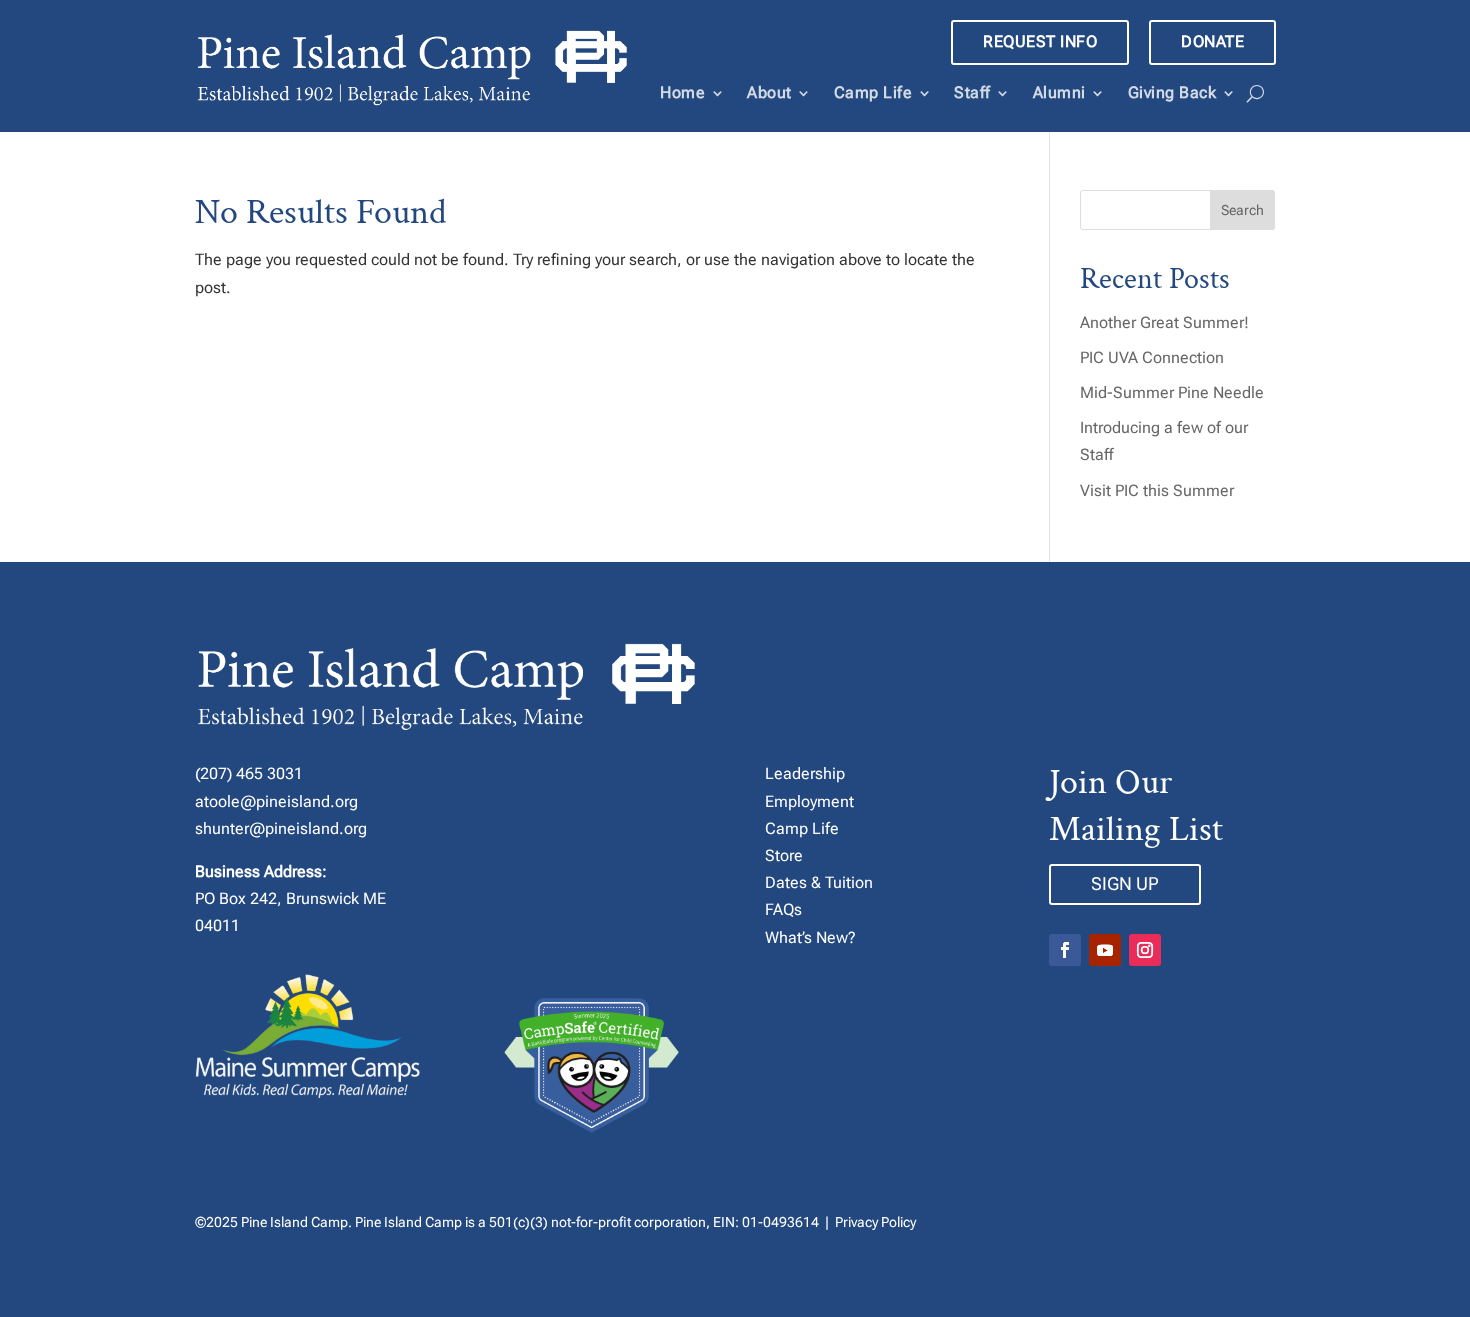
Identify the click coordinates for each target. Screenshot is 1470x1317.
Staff (972, 92)
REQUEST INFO (1040, 41)
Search (1242, 210)
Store (784, 855)
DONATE (1212, 41)
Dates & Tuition (819, 882)
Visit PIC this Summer (1157, 490)
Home (682, 92)
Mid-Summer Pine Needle (1172, 392)
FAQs (783, 909)
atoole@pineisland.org (276, 801)
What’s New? (810, 937)
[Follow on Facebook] (1065, 950)
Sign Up (1125, 883)
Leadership (805, 773)
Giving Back (1172, 92)
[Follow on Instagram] (1145, 950)
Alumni (1059, 92)
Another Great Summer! (1164, 322)
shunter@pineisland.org (281, 828)
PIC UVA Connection (1152, 357)
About (769, 92)
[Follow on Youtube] (1105, 950)
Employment (809, 801)
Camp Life (873, 92)
